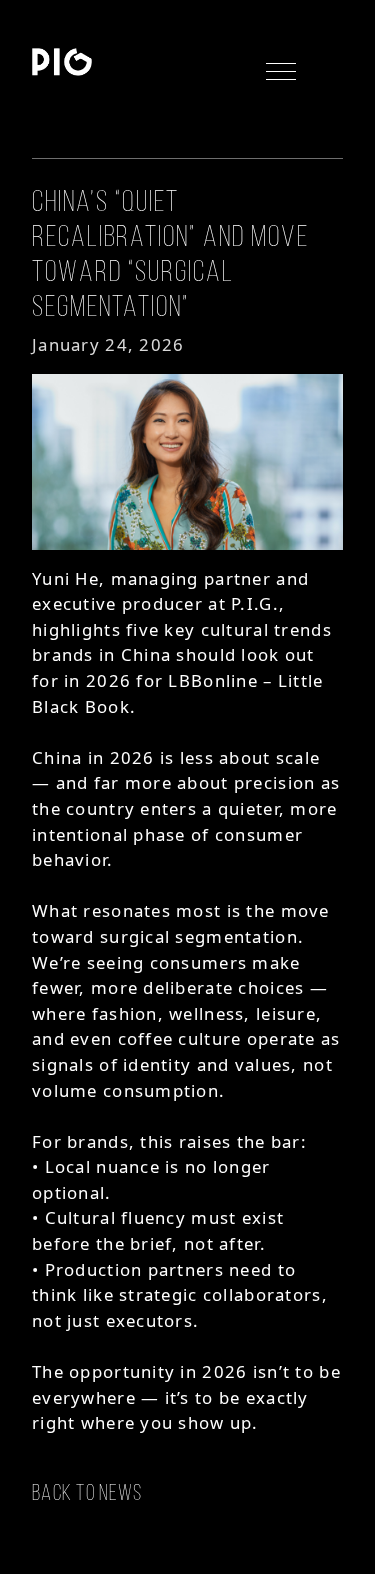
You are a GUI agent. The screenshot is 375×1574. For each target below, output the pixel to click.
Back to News (87, 1492)
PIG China (62, 62)
